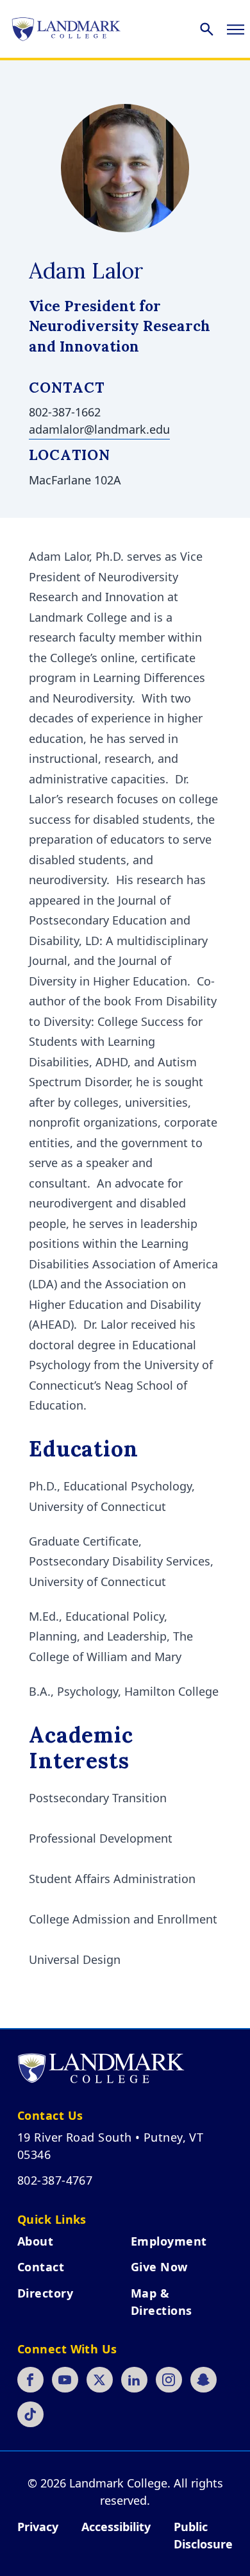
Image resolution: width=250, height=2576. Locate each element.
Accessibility (116, 2527)
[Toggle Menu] (236, 29)
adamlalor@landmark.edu (99, 429)
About (35, 2241)
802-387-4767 (55, 2180)
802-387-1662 (65, 412)
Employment (169, 2241)
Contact (41, 2267)
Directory (45, 2293)
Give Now (159, 2267)
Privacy (38, 2527)
